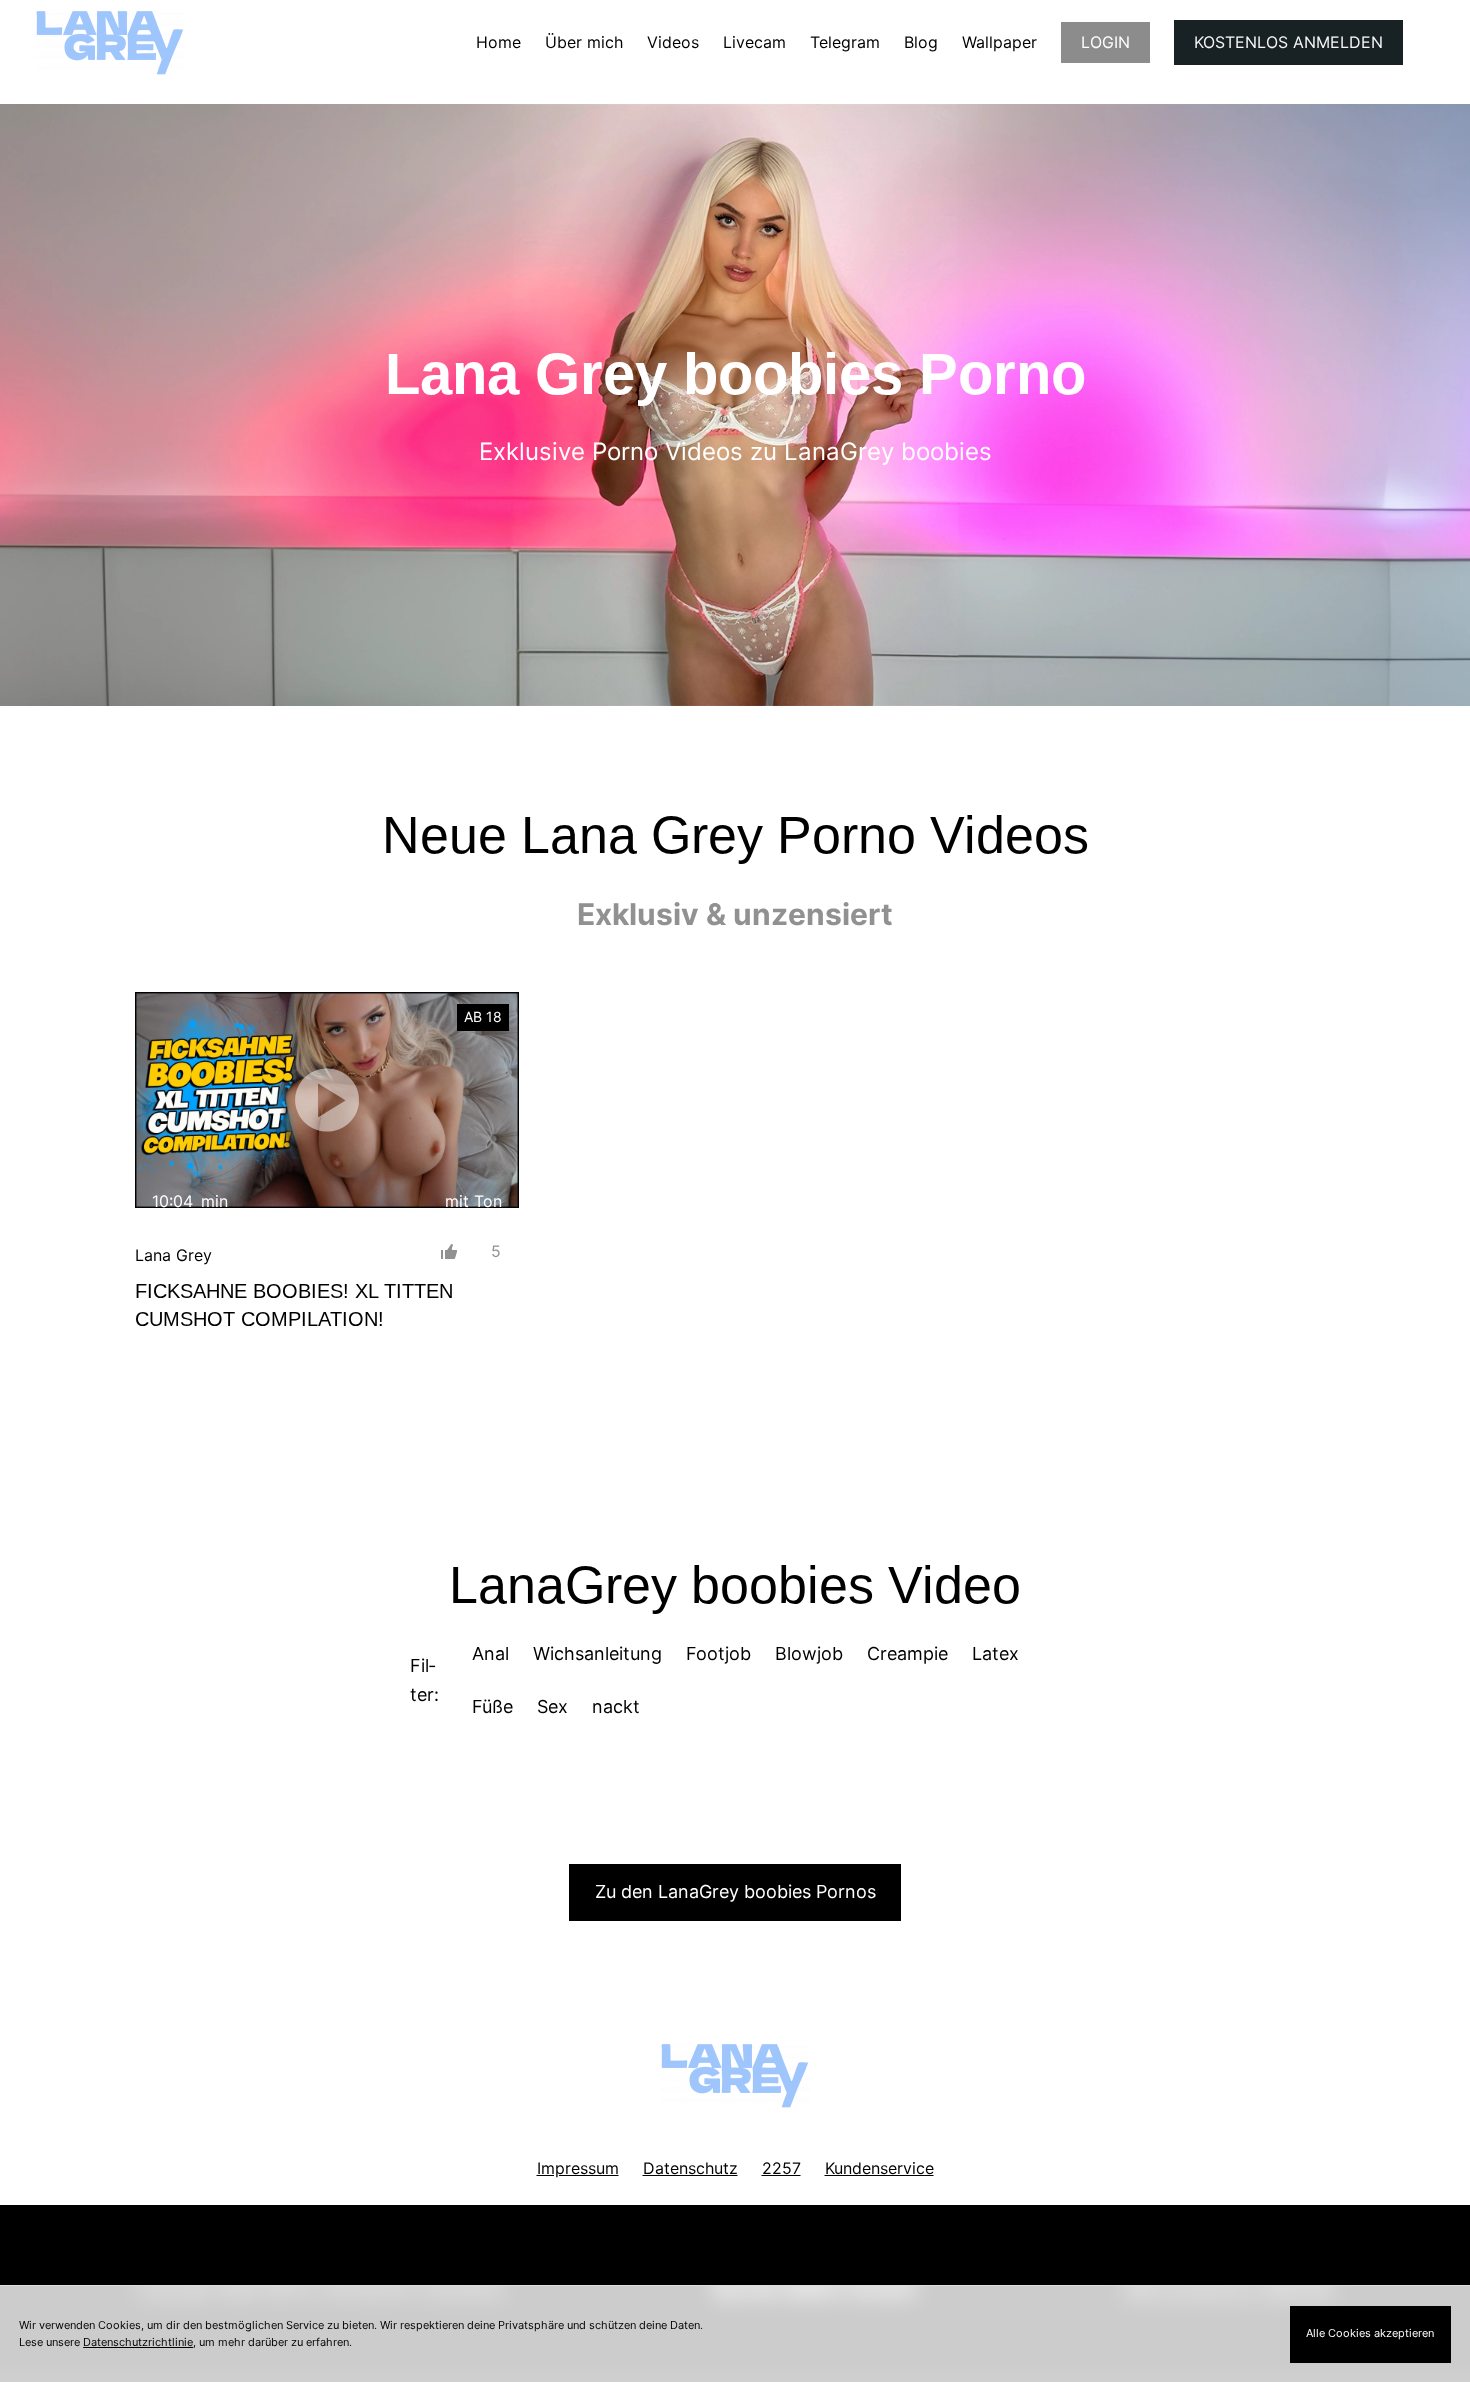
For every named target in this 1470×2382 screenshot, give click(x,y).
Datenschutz (690, 2168)
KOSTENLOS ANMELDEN (1288, 42)
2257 (781, 2168)
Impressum (578, 2168)
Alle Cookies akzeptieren (1370, 2333)
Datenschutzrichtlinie (138, 2342)
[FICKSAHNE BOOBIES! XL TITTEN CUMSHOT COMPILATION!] (327, 1100)
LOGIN (1105, 42)
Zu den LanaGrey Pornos (735, 1891)
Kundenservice (879, 2168)
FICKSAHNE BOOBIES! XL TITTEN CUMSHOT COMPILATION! (294, 1305)
